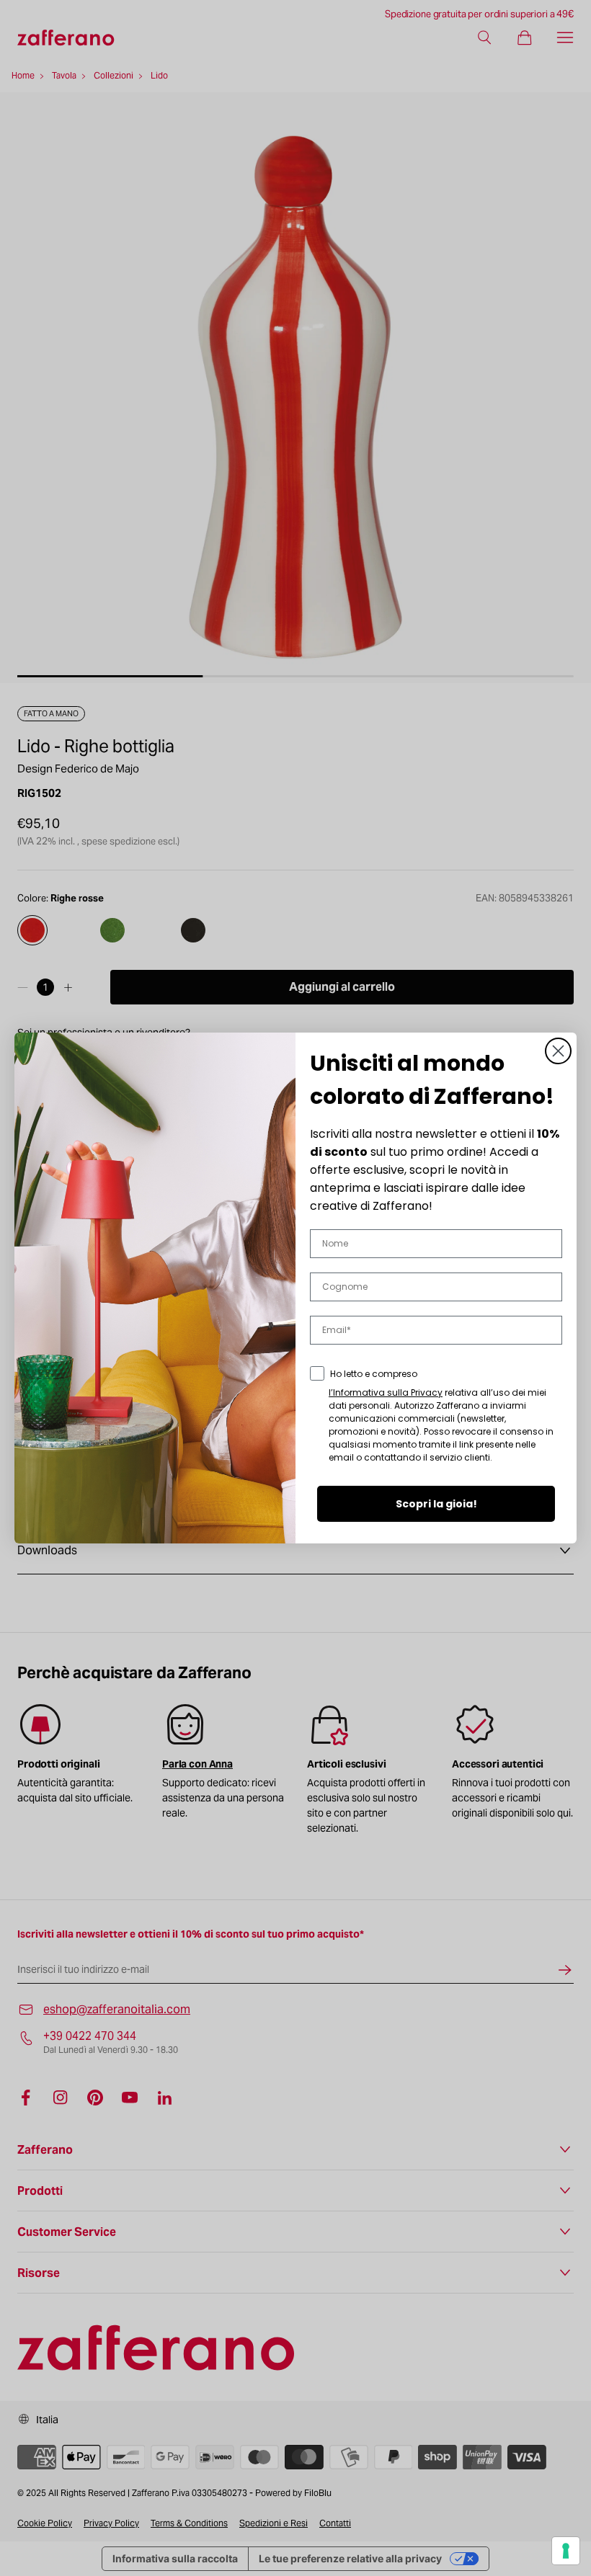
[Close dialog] (558, 1051)
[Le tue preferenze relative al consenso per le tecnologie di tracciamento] (566, 2551)
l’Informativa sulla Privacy (386, 1392)
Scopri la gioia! (436, 1504)
